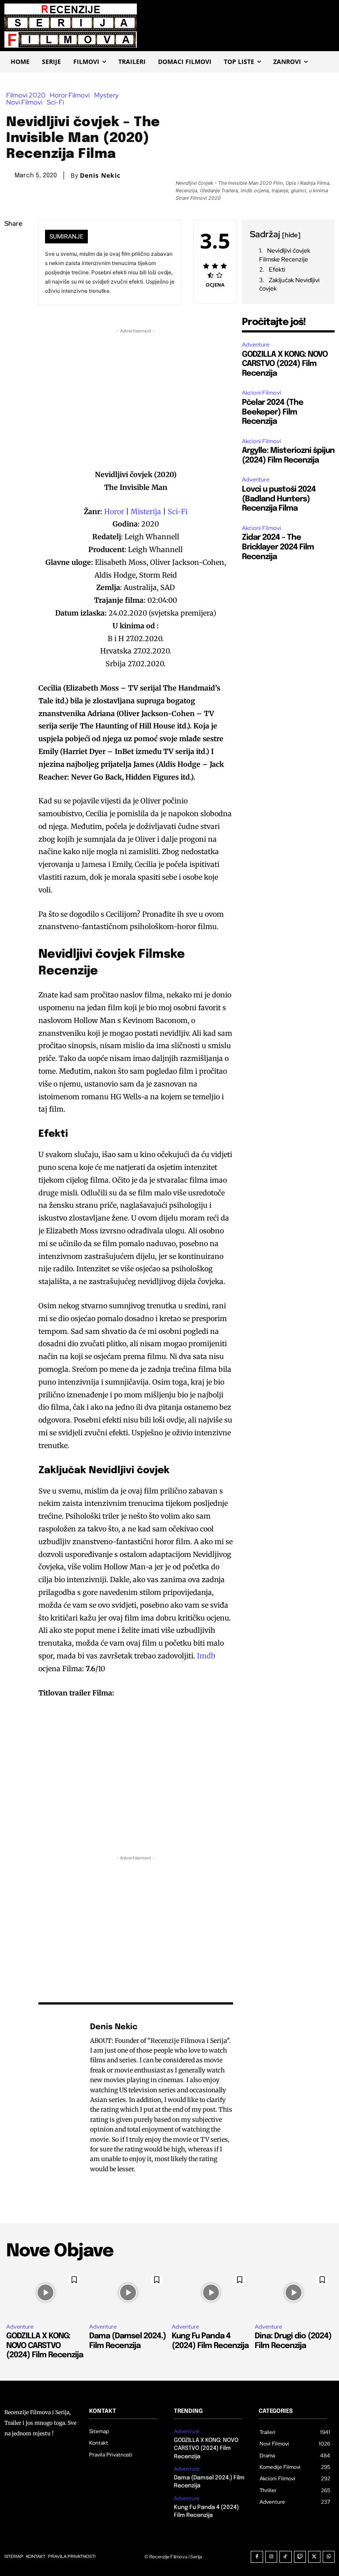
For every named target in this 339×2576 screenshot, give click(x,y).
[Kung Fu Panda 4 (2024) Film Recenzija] (211, 2293)
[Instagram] (271, 2557)
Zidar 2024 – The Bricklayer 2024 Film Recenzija (278, 547)
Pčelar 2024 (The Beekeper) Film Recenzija (273, 412)
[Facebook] (13, 245)
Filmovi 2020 (26, 95)
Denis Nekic (100, 175)
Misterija (147, 511)
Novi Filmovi (24, 103)
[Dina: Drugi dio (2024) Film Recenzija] (294, 2293)
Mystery (106, 95)
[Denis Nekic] (60, 2098)
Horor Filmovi (70, 95)
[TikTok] (286, 2557)
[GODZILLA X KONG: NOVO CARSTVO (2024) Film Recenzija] (45, 2293)
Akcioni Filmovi (262, 393)
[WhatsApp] (13, 307)
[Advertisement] (136, 397)
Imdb (206, 1656)
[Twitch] (300, 2557)
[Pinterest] (13, 287)
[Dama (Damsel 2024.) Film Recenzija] (128, 2293)
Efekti (277, 269)
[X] (13, 266)
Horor (115, 511)
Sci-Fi (55, 103)
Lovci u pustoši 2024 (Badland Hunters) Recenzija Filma (279, 499)
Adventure (256, 345)
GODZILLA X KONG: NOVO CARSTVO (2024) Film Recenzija (285, 364)
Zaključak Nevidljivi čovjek (289, 284)
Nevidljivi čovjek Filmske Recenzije (285, 255)
